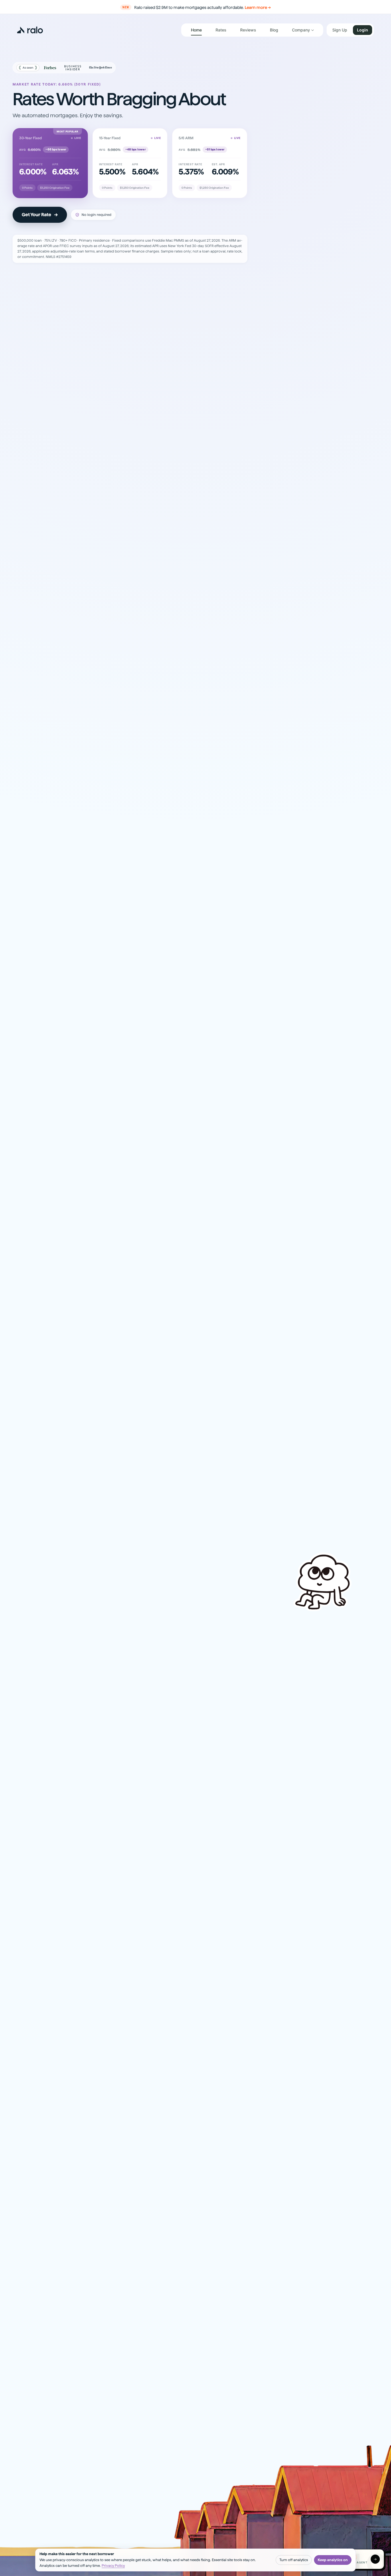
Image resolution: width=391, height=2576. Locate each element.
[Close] (276, 1195)
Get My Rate (192, 1344)
